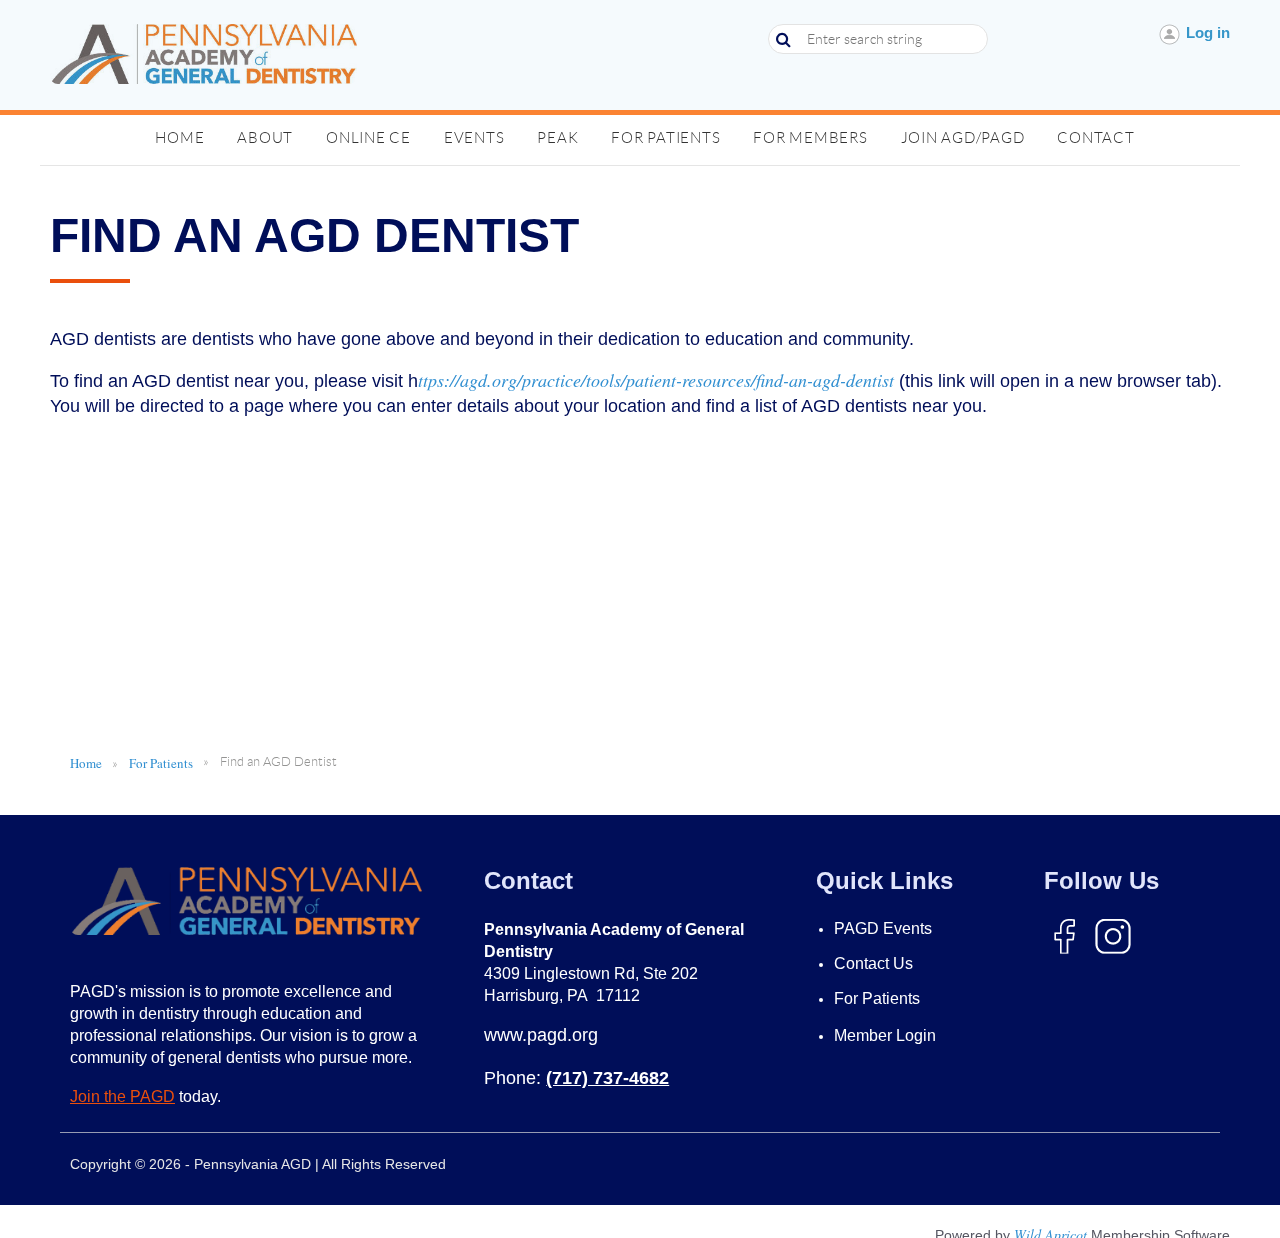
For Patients (161, 763)
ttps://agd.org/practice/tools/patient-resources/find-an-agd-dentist (656, 380)
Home (86, 763)
